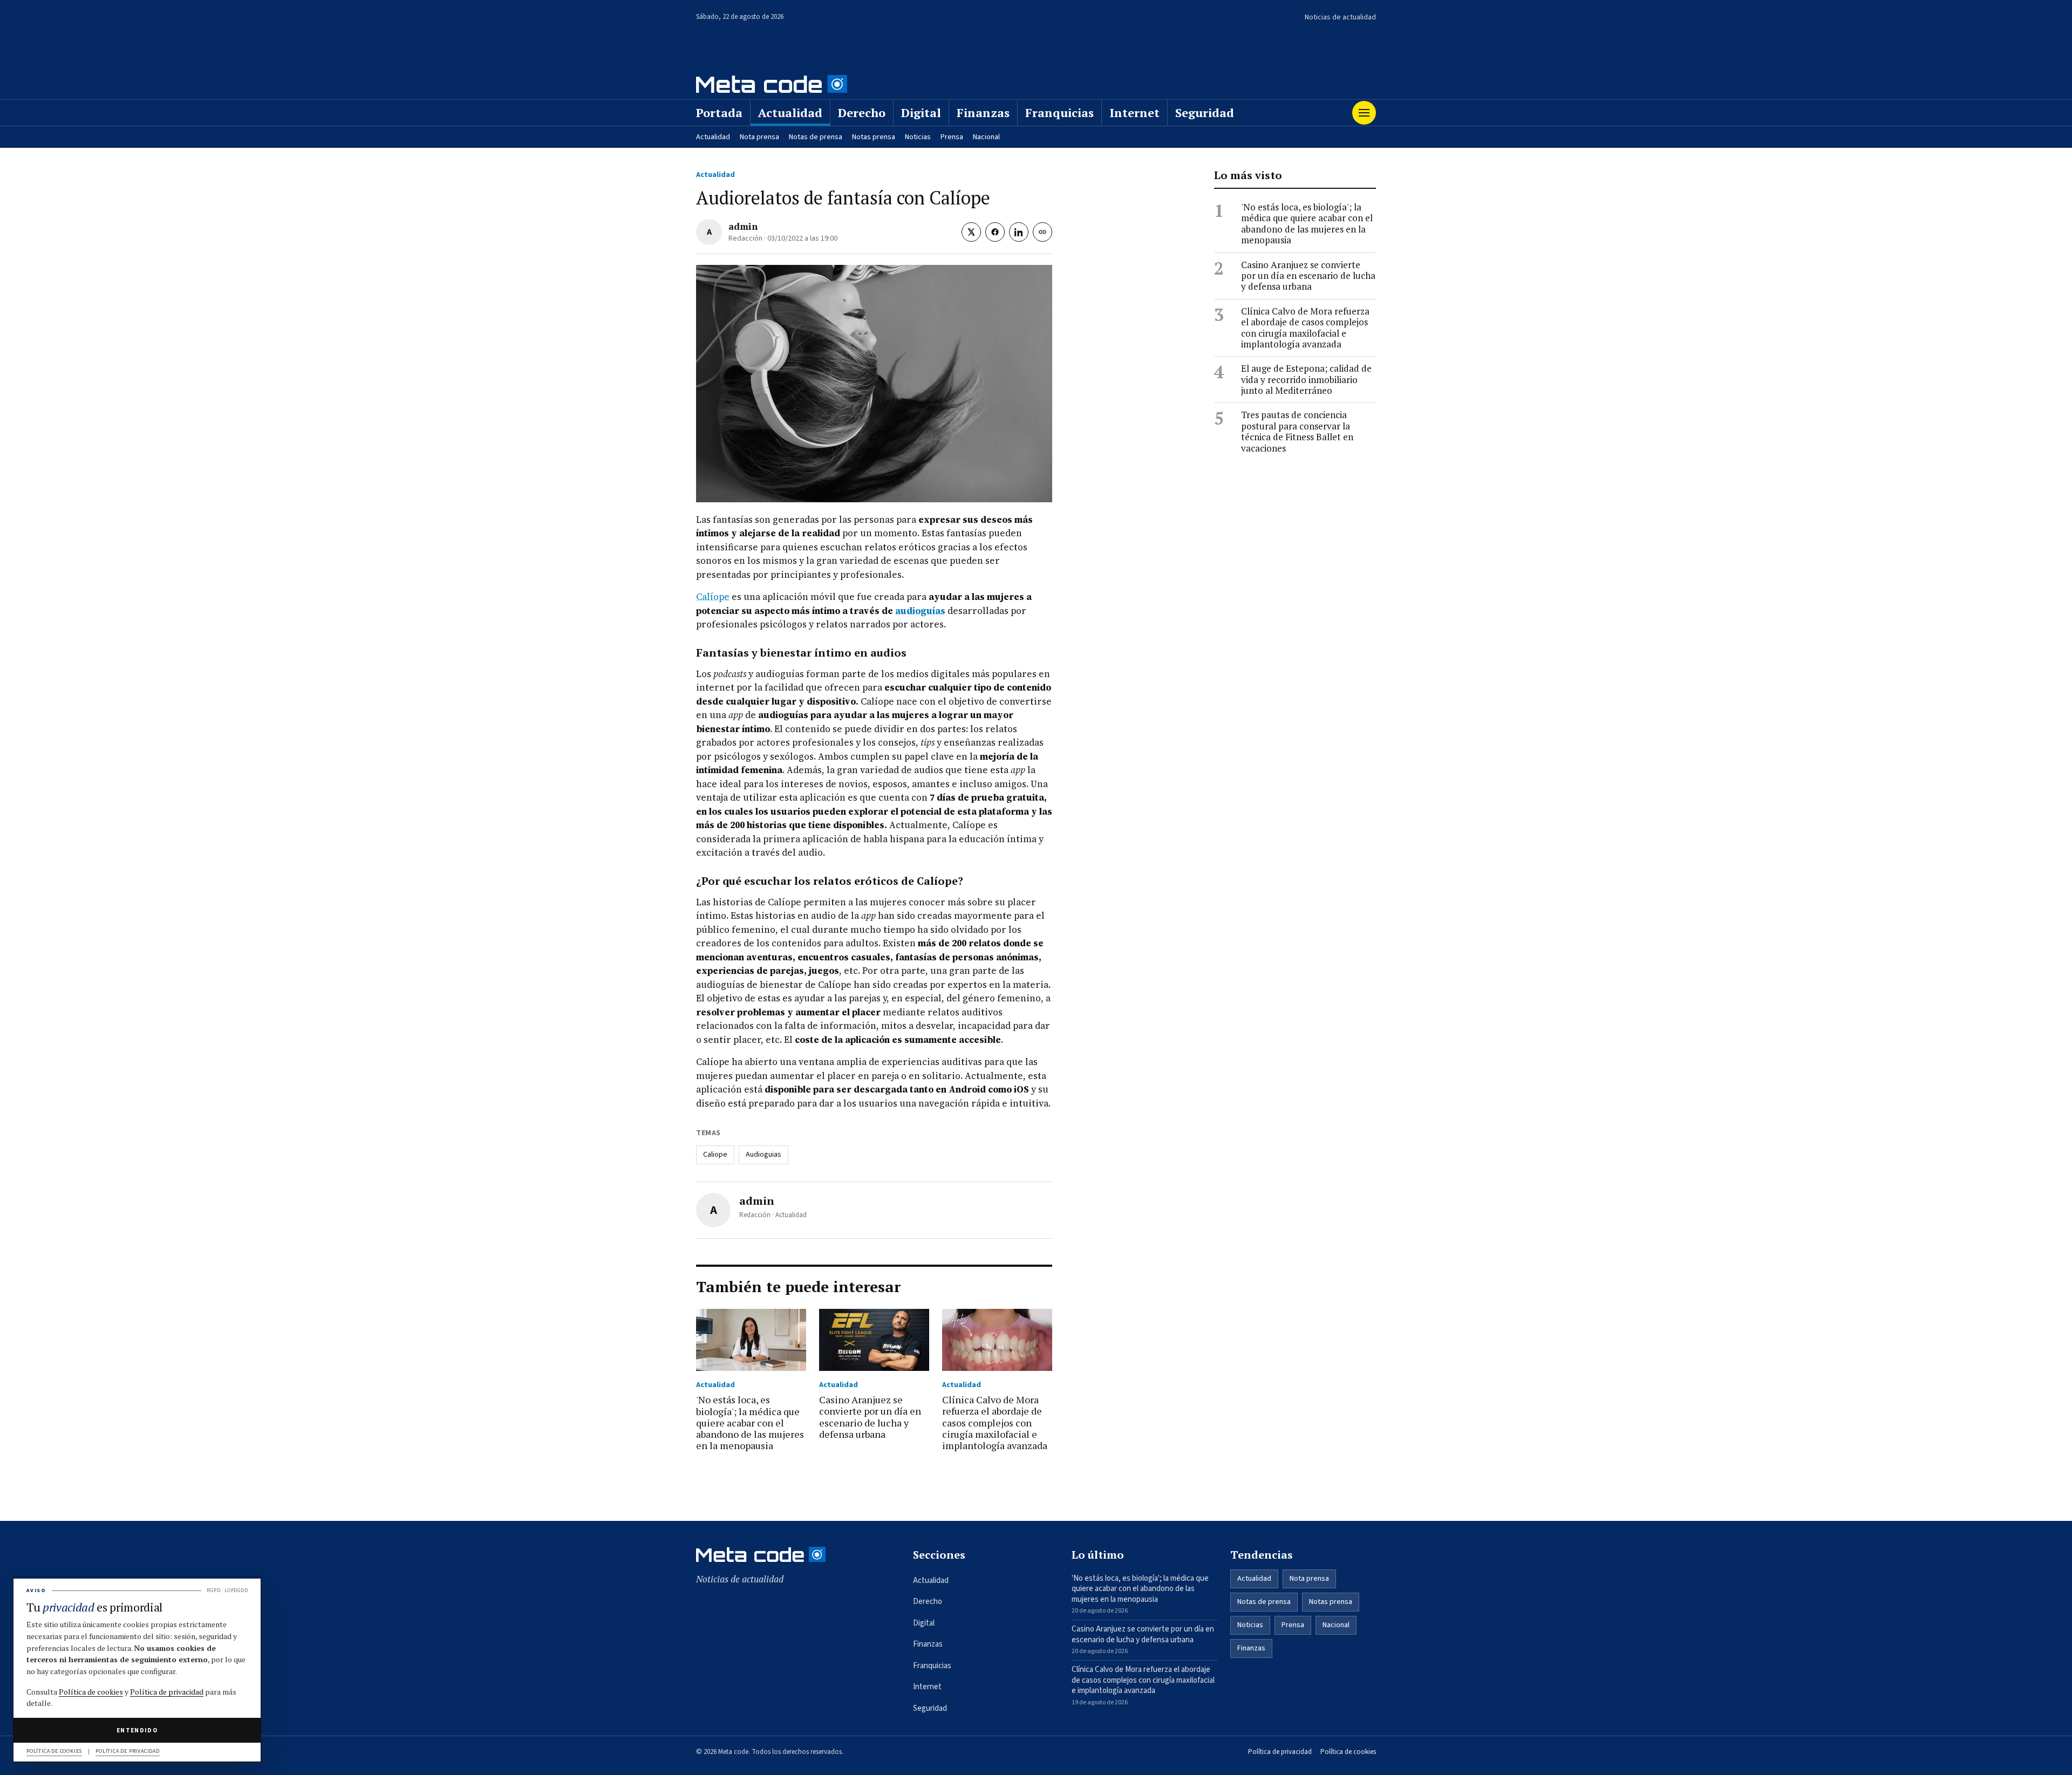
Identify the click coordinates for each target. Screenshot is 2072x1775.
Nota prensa (759, 137)
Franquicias (1059, 112)
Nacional (986, 137)
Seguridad (1205, 112)
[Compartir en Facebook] (995, 232)
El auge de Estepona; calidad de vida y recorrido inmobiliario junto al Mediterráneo (1306, 380)
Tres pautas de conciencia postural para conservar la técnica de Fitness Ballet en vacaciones (1297, 432)
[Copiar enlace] (1042, 232)
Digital (921, 112)
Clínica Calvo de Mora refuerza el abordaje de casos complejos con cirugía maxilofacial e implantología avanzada (1305, 328)
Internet (1134, 112)
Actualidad (790, 112)
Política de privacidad (1280, 1752)
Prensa (952, 137)
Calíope (713, 597)
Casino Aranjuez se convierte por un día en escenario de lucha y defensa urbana (1308, 276)
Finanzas (983, 112)
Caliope (715, 1155)
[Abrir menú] (1364, 113)
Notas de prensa (816, 137)
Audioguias (764, 1155)
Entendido (137, 1730)
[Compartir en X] (971, 232)
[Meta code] (772, 84)
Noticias (918, 137)
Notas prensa (874, 137)
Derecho (862, 112)
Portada (719, 112)
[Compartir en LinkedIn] (1019, 232)
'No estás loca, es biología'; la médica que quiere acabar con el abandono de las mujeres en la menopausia (1307, 224)
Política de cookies (1348, 1752)
